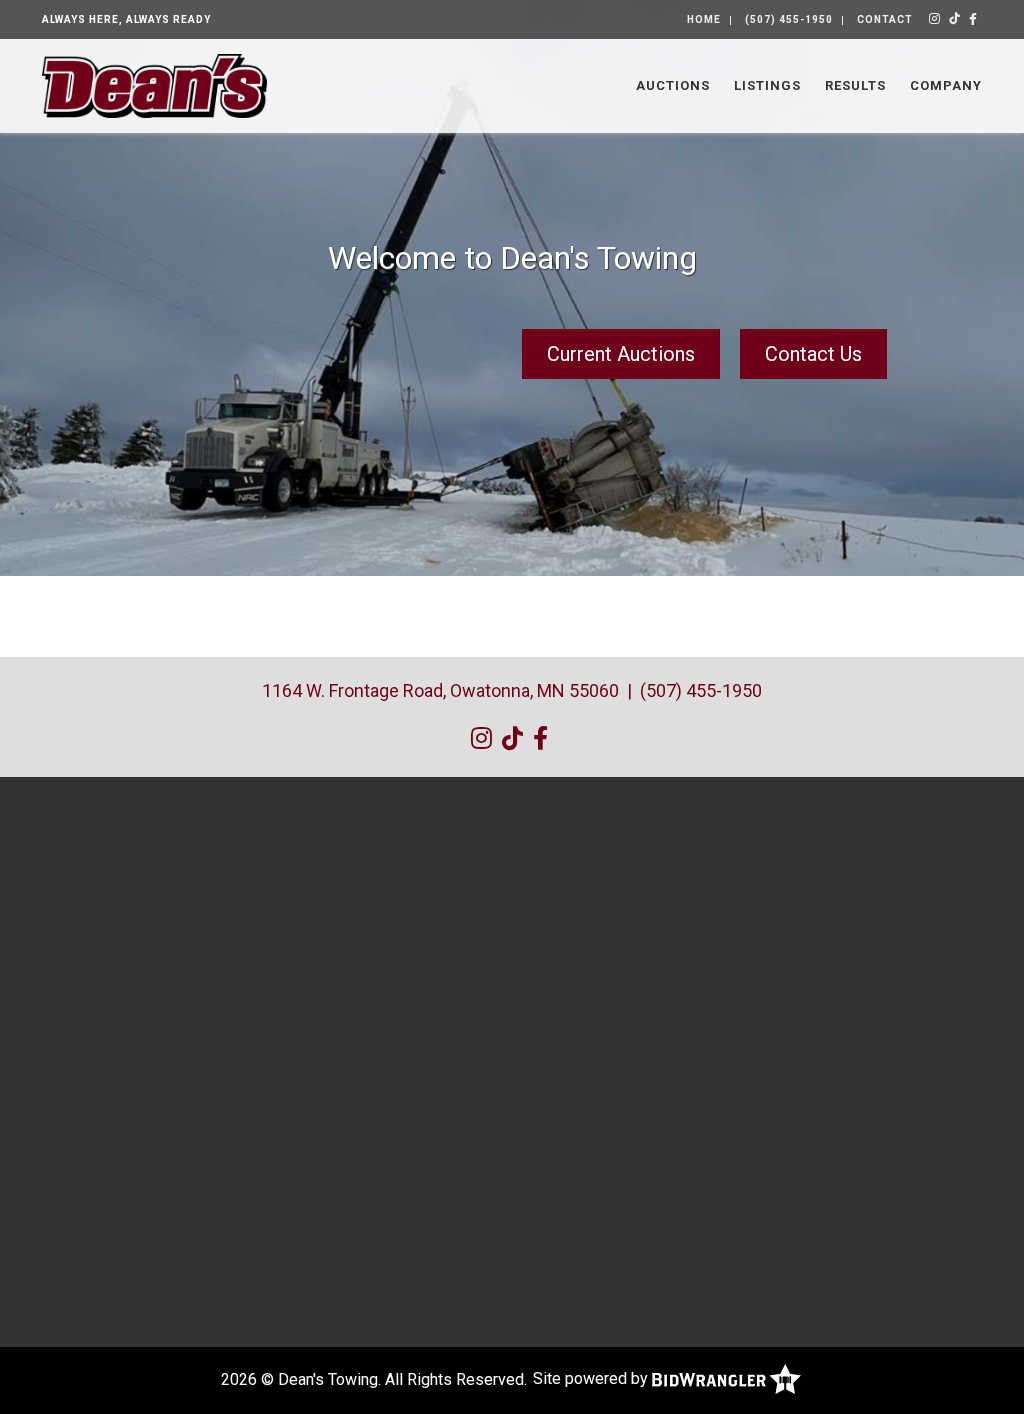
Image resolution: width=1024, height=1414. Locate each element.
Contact (885, 19)
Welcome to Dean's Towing (511, 258)
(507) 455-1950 (789, 19)
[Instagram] (935, 19)
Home (704, 19)
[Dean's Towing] (154, 84)
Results (855, 85)
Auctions (673, 85)
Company (946, 85)
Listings (767, 85)
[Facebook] (973, 19)
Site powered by (592, 1378)
